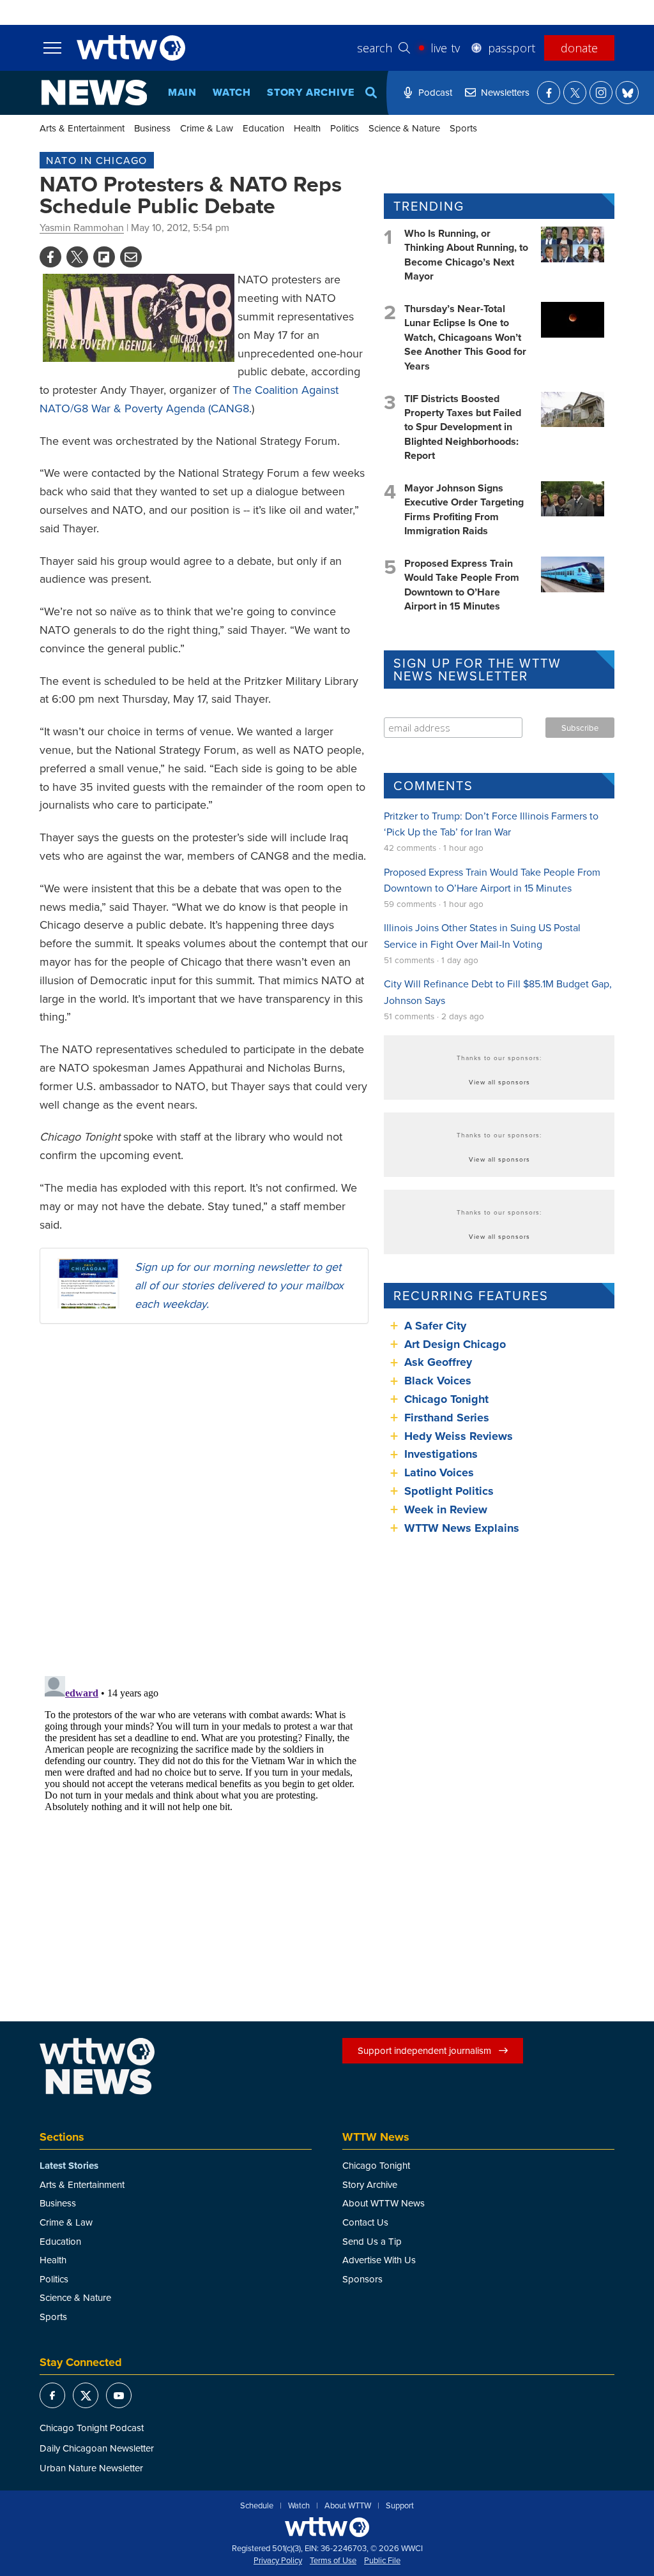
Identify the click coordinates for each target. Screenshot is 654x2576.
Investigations (441, 1454)
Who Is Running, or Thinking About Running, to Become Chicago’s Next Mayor (466, 255)
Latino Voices (439, 1472)
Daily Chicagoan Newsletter (97, 2448)
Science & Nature (404, 128)
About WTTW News (384, 2203)
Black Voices (438, 1381)
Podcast (435, 92)
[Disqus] (204, 1499)
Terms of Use (333, 2561)
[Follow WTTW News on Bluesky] (627, 93)
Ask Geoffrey (438, 1362)
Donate (579, 48)
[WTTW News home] (94, 93)
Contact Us (365, 2222)
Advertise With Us (379, 2260)
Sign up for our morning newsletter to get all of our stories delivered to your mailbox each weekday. (239, 1285)
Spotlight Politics (449, 1491)
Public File (382, 2561)
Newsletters (505, 92)
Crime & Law (207, 128)
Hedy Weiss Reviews (459, 1436)
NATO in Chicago (97, 160)
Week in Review (446, 1509)
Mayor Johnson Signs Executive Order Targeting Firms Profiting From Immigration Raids (464, 509)
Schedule (257, 2506)
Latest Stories (69, 2166)
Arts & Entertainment (82, 128)
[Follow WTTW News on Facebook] (549, 93)
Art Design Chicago (455, 1344)
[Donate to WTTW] (327, 2527)
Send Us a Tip (372, 2241)
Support (400, 2506)
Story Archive (310, 92)
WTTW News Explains (463, 1528)
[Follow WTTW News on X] (575, 93)
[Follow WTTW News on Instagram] (601, 93)
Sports (463, 128)
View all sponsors (499, 1082)
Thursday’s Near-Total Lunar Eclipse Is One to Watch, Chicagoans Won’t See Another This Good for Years (465, 337)
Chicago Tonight (446, 1399)
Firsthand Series (447, 1418)
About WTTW (348, 2506)
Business (152, 128)
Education (263, 128)
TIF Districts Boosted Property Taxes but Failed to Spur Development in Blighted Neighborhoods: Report (463, 427)
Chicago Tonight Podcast (92, 2428)
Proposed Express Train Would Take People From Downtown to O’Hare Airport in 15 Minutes (462, 585)
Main (182, 92)
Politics (345, 128)
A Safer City (435, 1326)
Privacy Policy (278, 2561)
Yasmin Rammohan (82, 227)
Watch (232, 92)
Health (307, 128)
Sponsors (362, 2279)
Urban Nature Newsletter (91, 2468)
